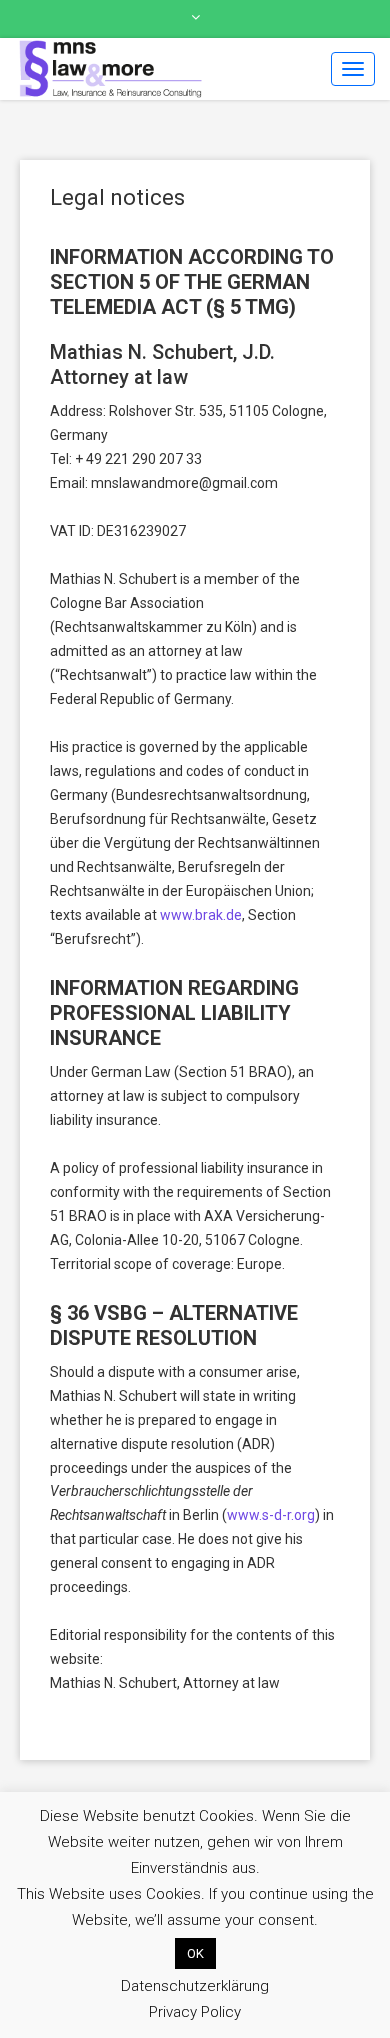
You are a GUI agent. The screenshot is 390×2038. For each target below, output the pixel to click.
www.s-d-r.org (271, 1515)
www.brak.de (201, 915)
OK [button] (195, 1953)
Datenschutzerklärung (195, 1986)
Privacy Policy (195, 2012)
